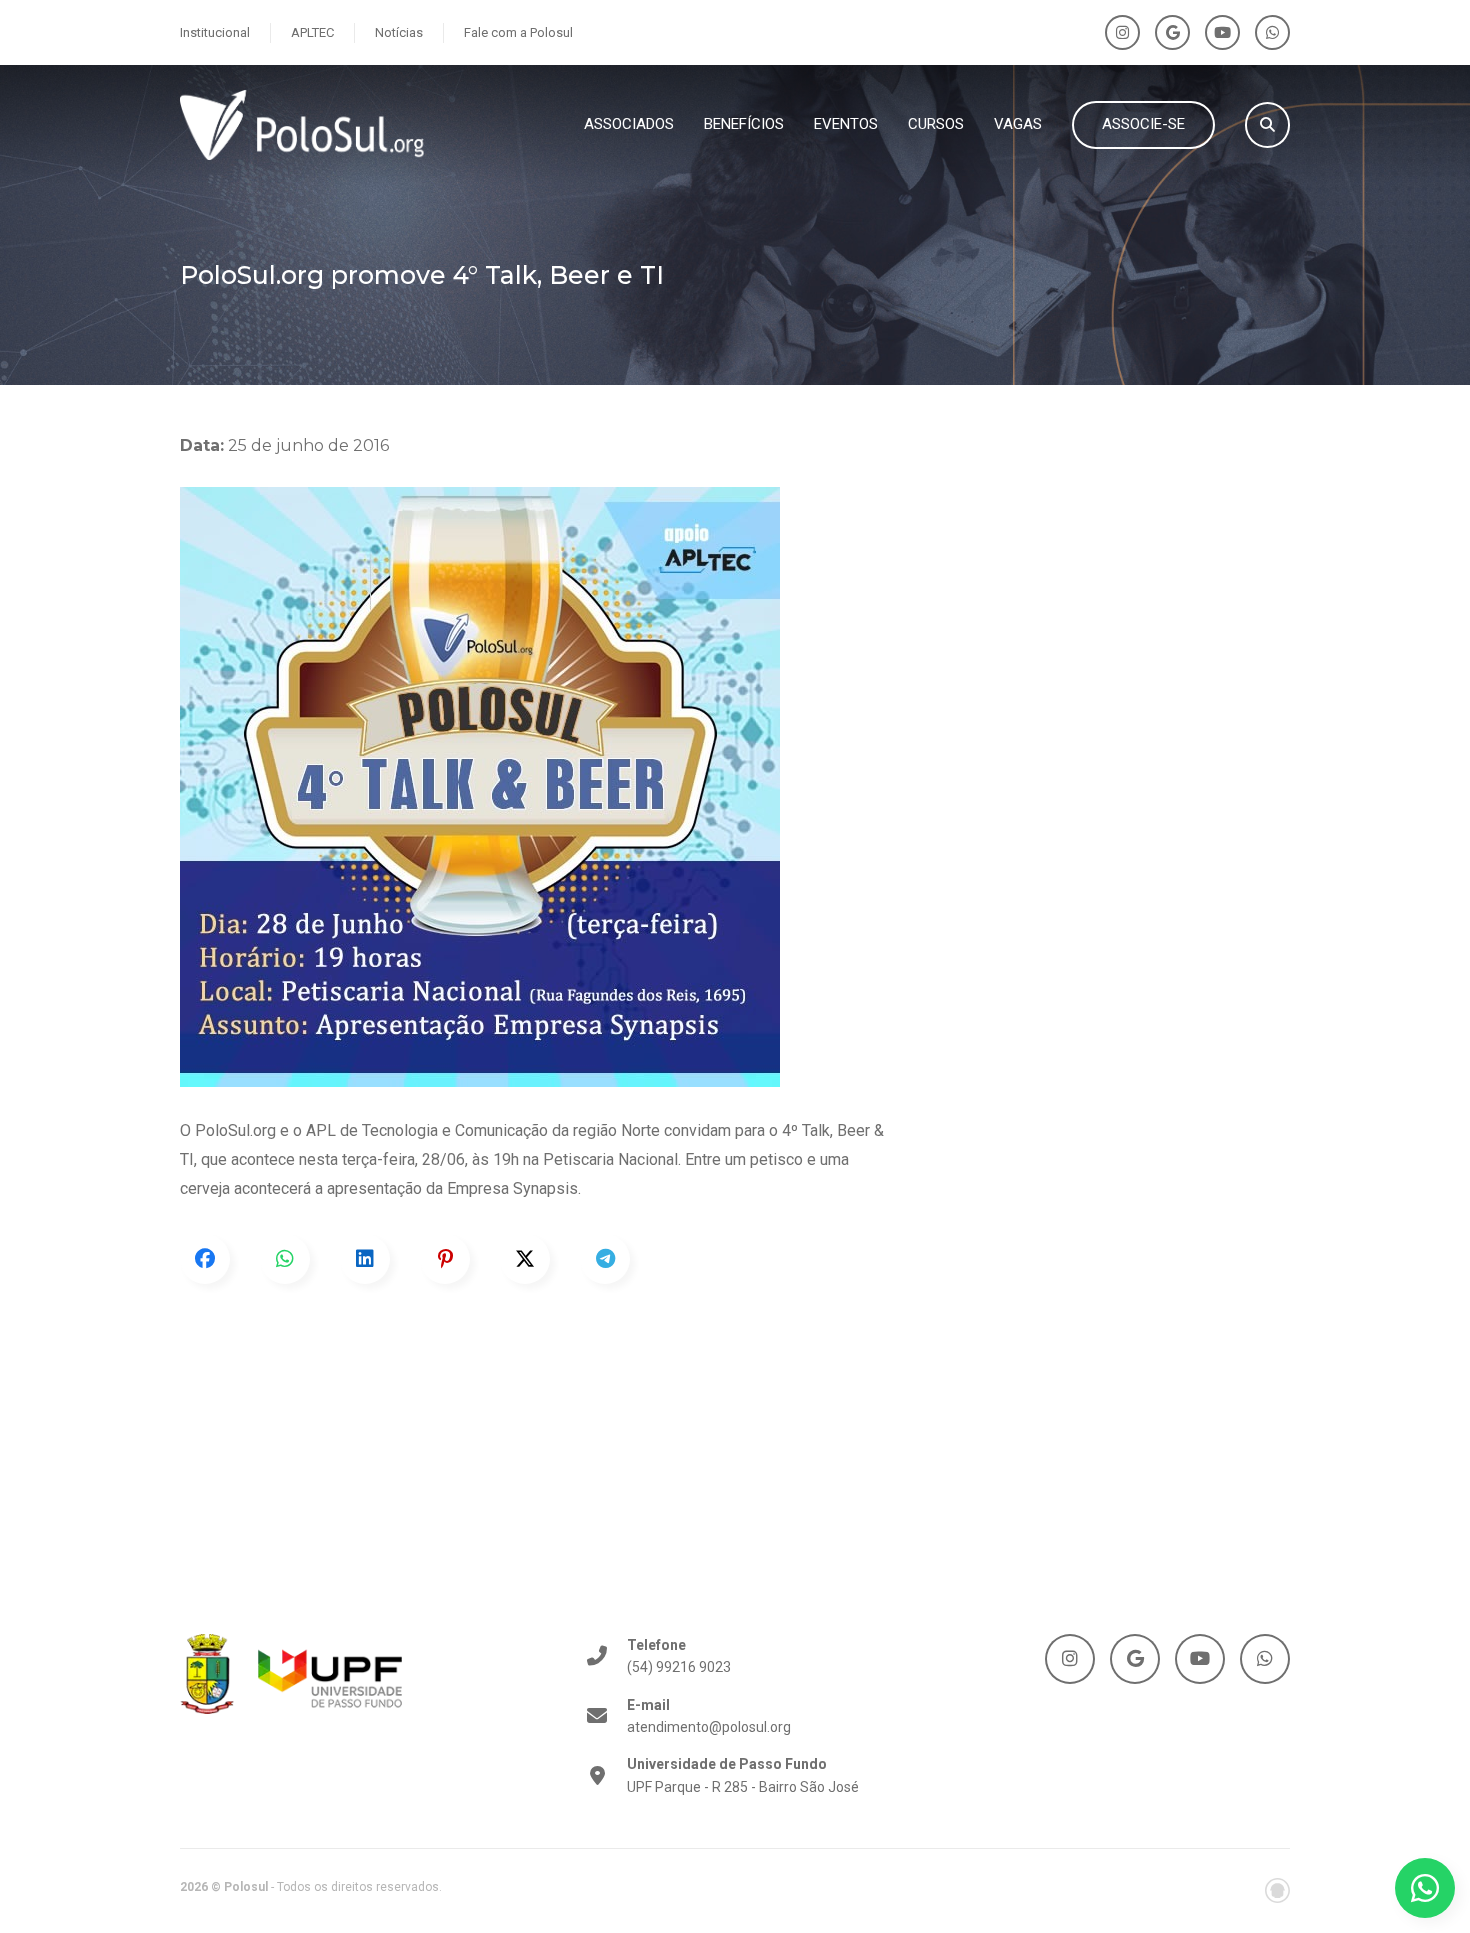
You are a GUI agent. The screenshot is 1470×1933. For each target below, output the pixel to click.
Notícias (399, 32)
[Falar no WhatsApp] (1425, 1888)
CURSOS (936, 124)
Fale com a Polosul (518, 32)
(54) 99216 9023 (679, 1656)
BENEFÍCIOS (744, 124)
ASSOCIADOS (629, 124)
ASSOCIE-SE (1143, 124)
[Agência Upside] (1277, 1890)
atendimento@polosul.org (709, 1716)
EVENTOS (846, 124)
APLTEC (312, 32)
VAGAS (1018, 124)
